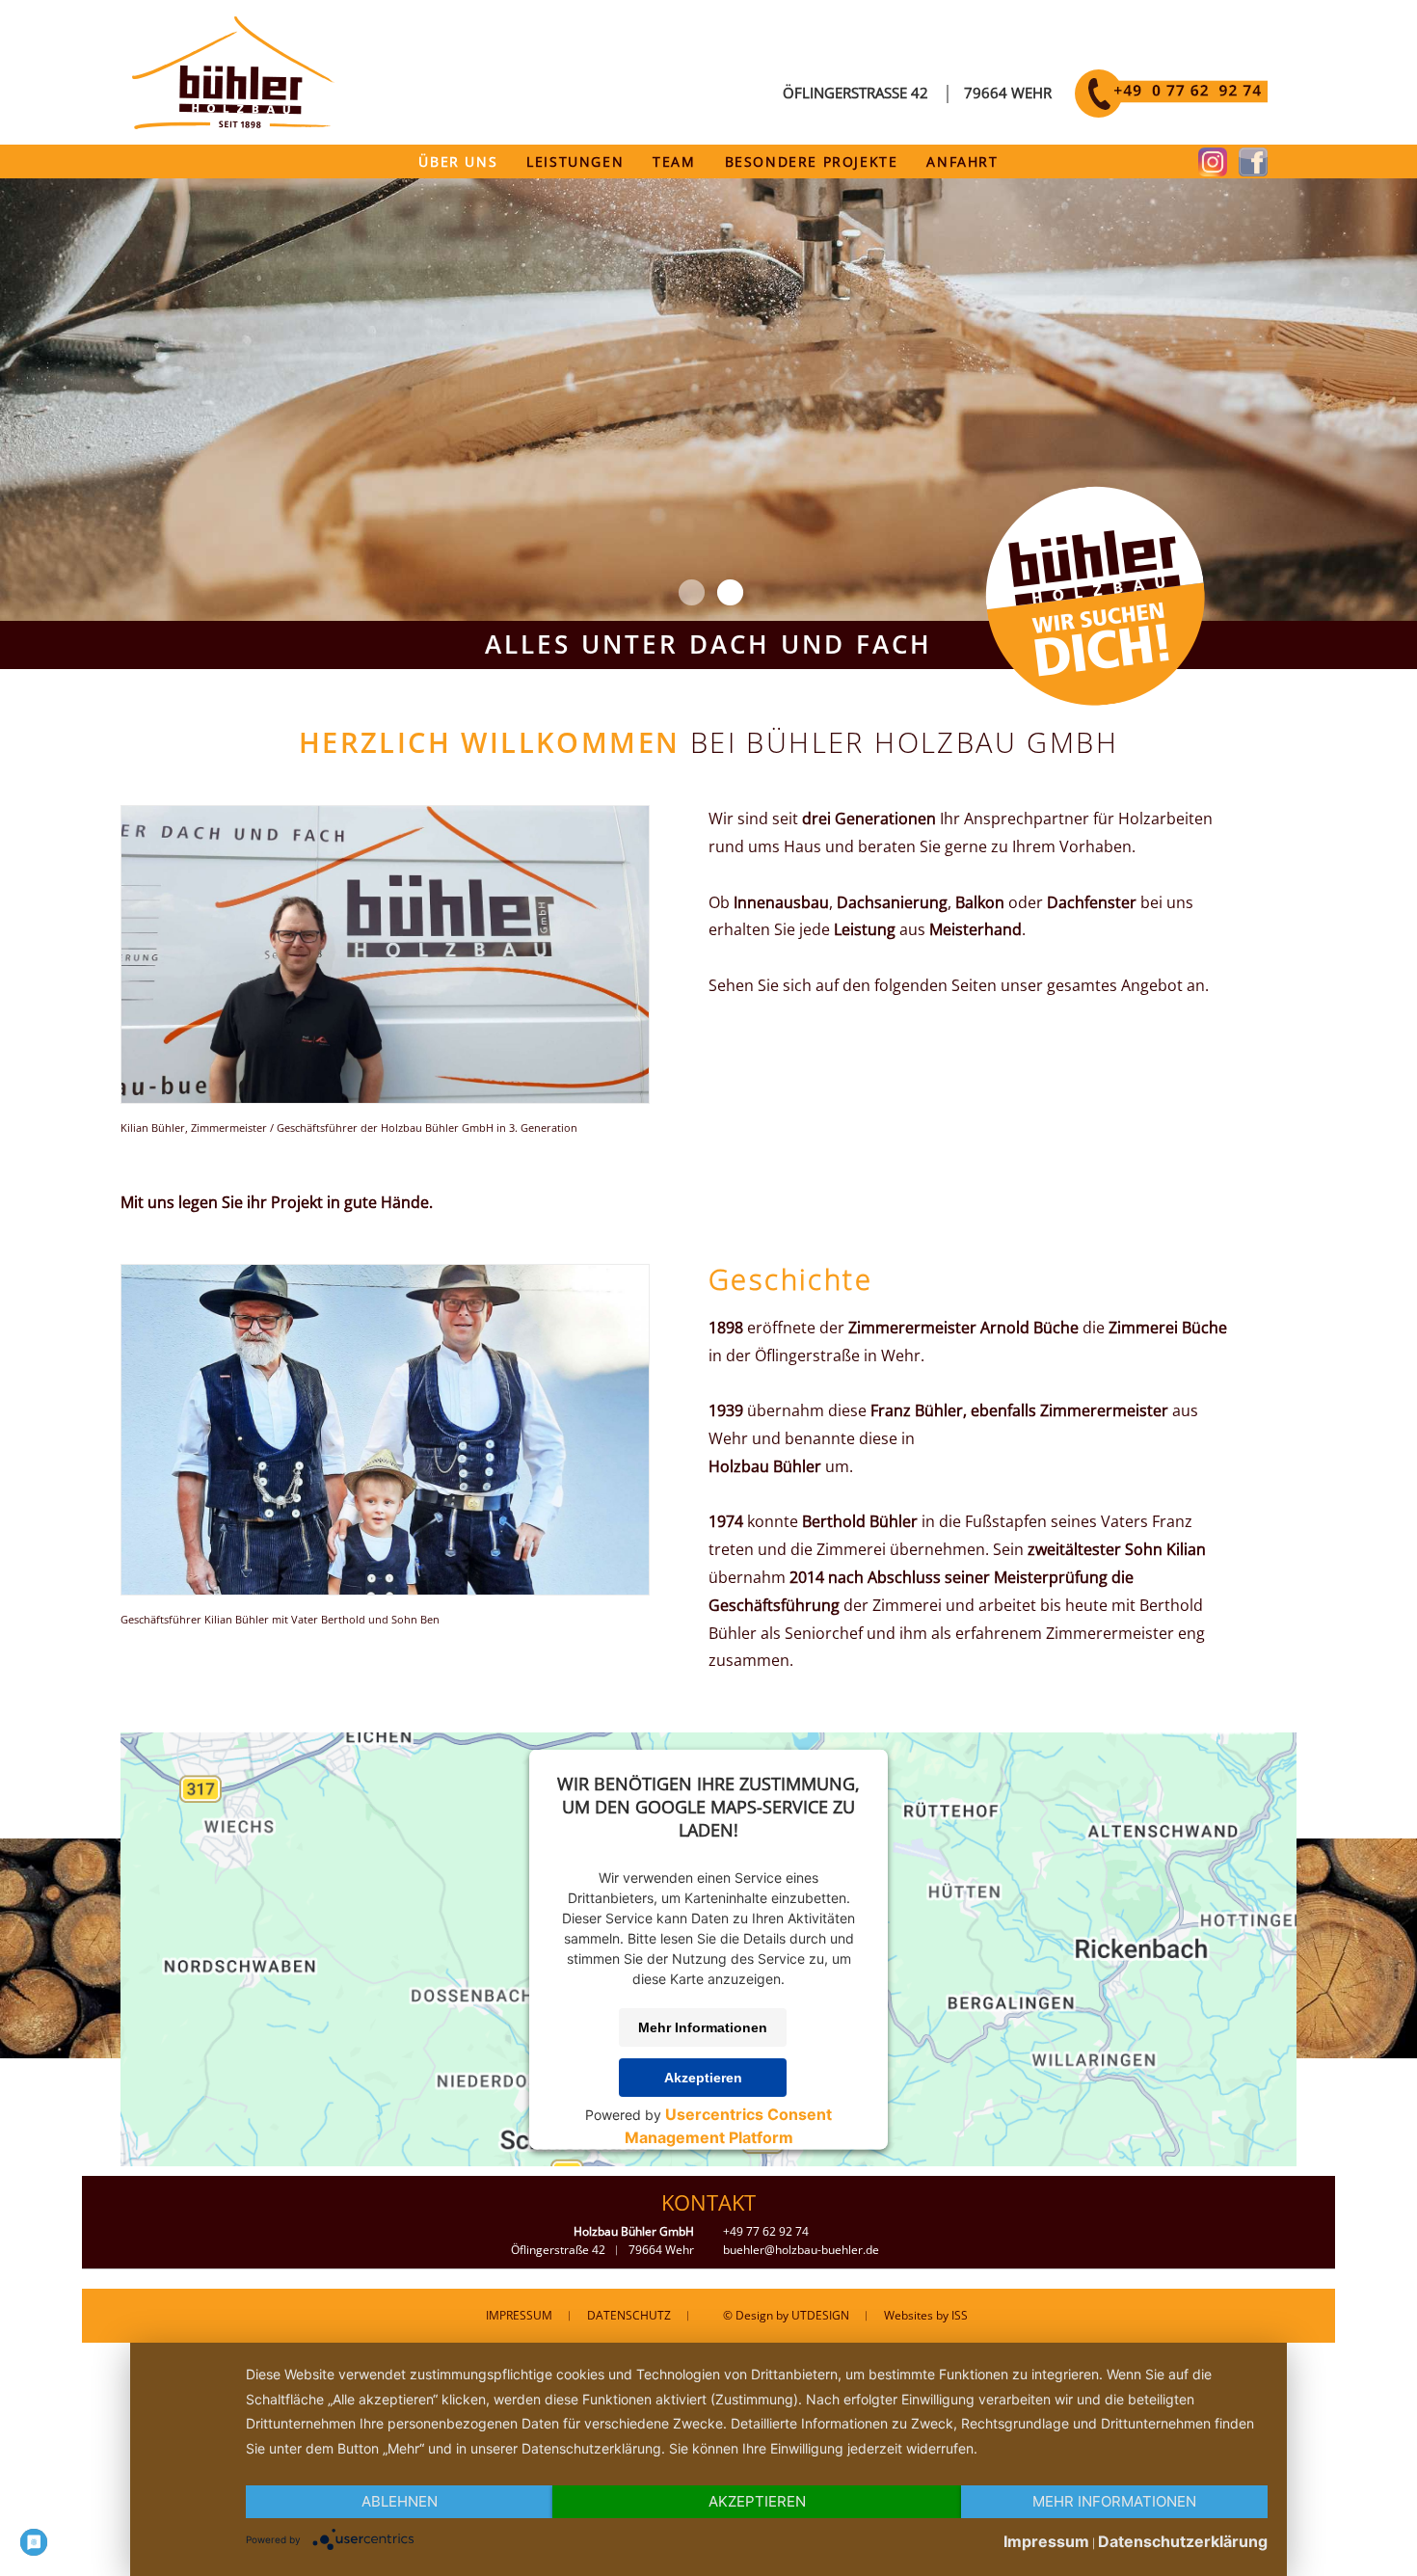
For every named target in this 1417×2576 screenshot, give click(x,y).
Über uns (458, 161)
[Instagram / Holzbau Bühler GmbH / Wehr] (1213, 171)
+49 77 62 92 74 (766, 2231)
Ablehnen (400, 2501)
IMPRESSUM (519, 2315)
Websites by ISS (926, 2315)
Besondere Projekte (812, 161)
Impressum (1046, 2541)
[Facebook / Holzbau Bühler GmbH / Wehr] (1253, 171)
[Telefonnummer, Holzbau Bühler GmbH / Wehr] (1171, 112)
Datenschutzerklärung (1183, 2541)
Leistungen (575, 161)
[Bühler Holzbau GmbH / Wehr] (385, 1098)
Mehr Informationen (703, 2027)
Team (674, 161)
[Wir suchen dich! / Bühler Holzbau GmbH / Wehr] (1095, 700)
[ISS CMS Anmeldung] (773, 112)
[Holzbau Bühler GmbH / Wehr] (234, 124)
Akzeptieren (703, 2078)
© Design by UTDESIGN (786, 2315)
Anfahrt (962, 161)
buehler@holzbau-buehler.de (801, 2250)
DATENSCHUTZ (629, 2315)
